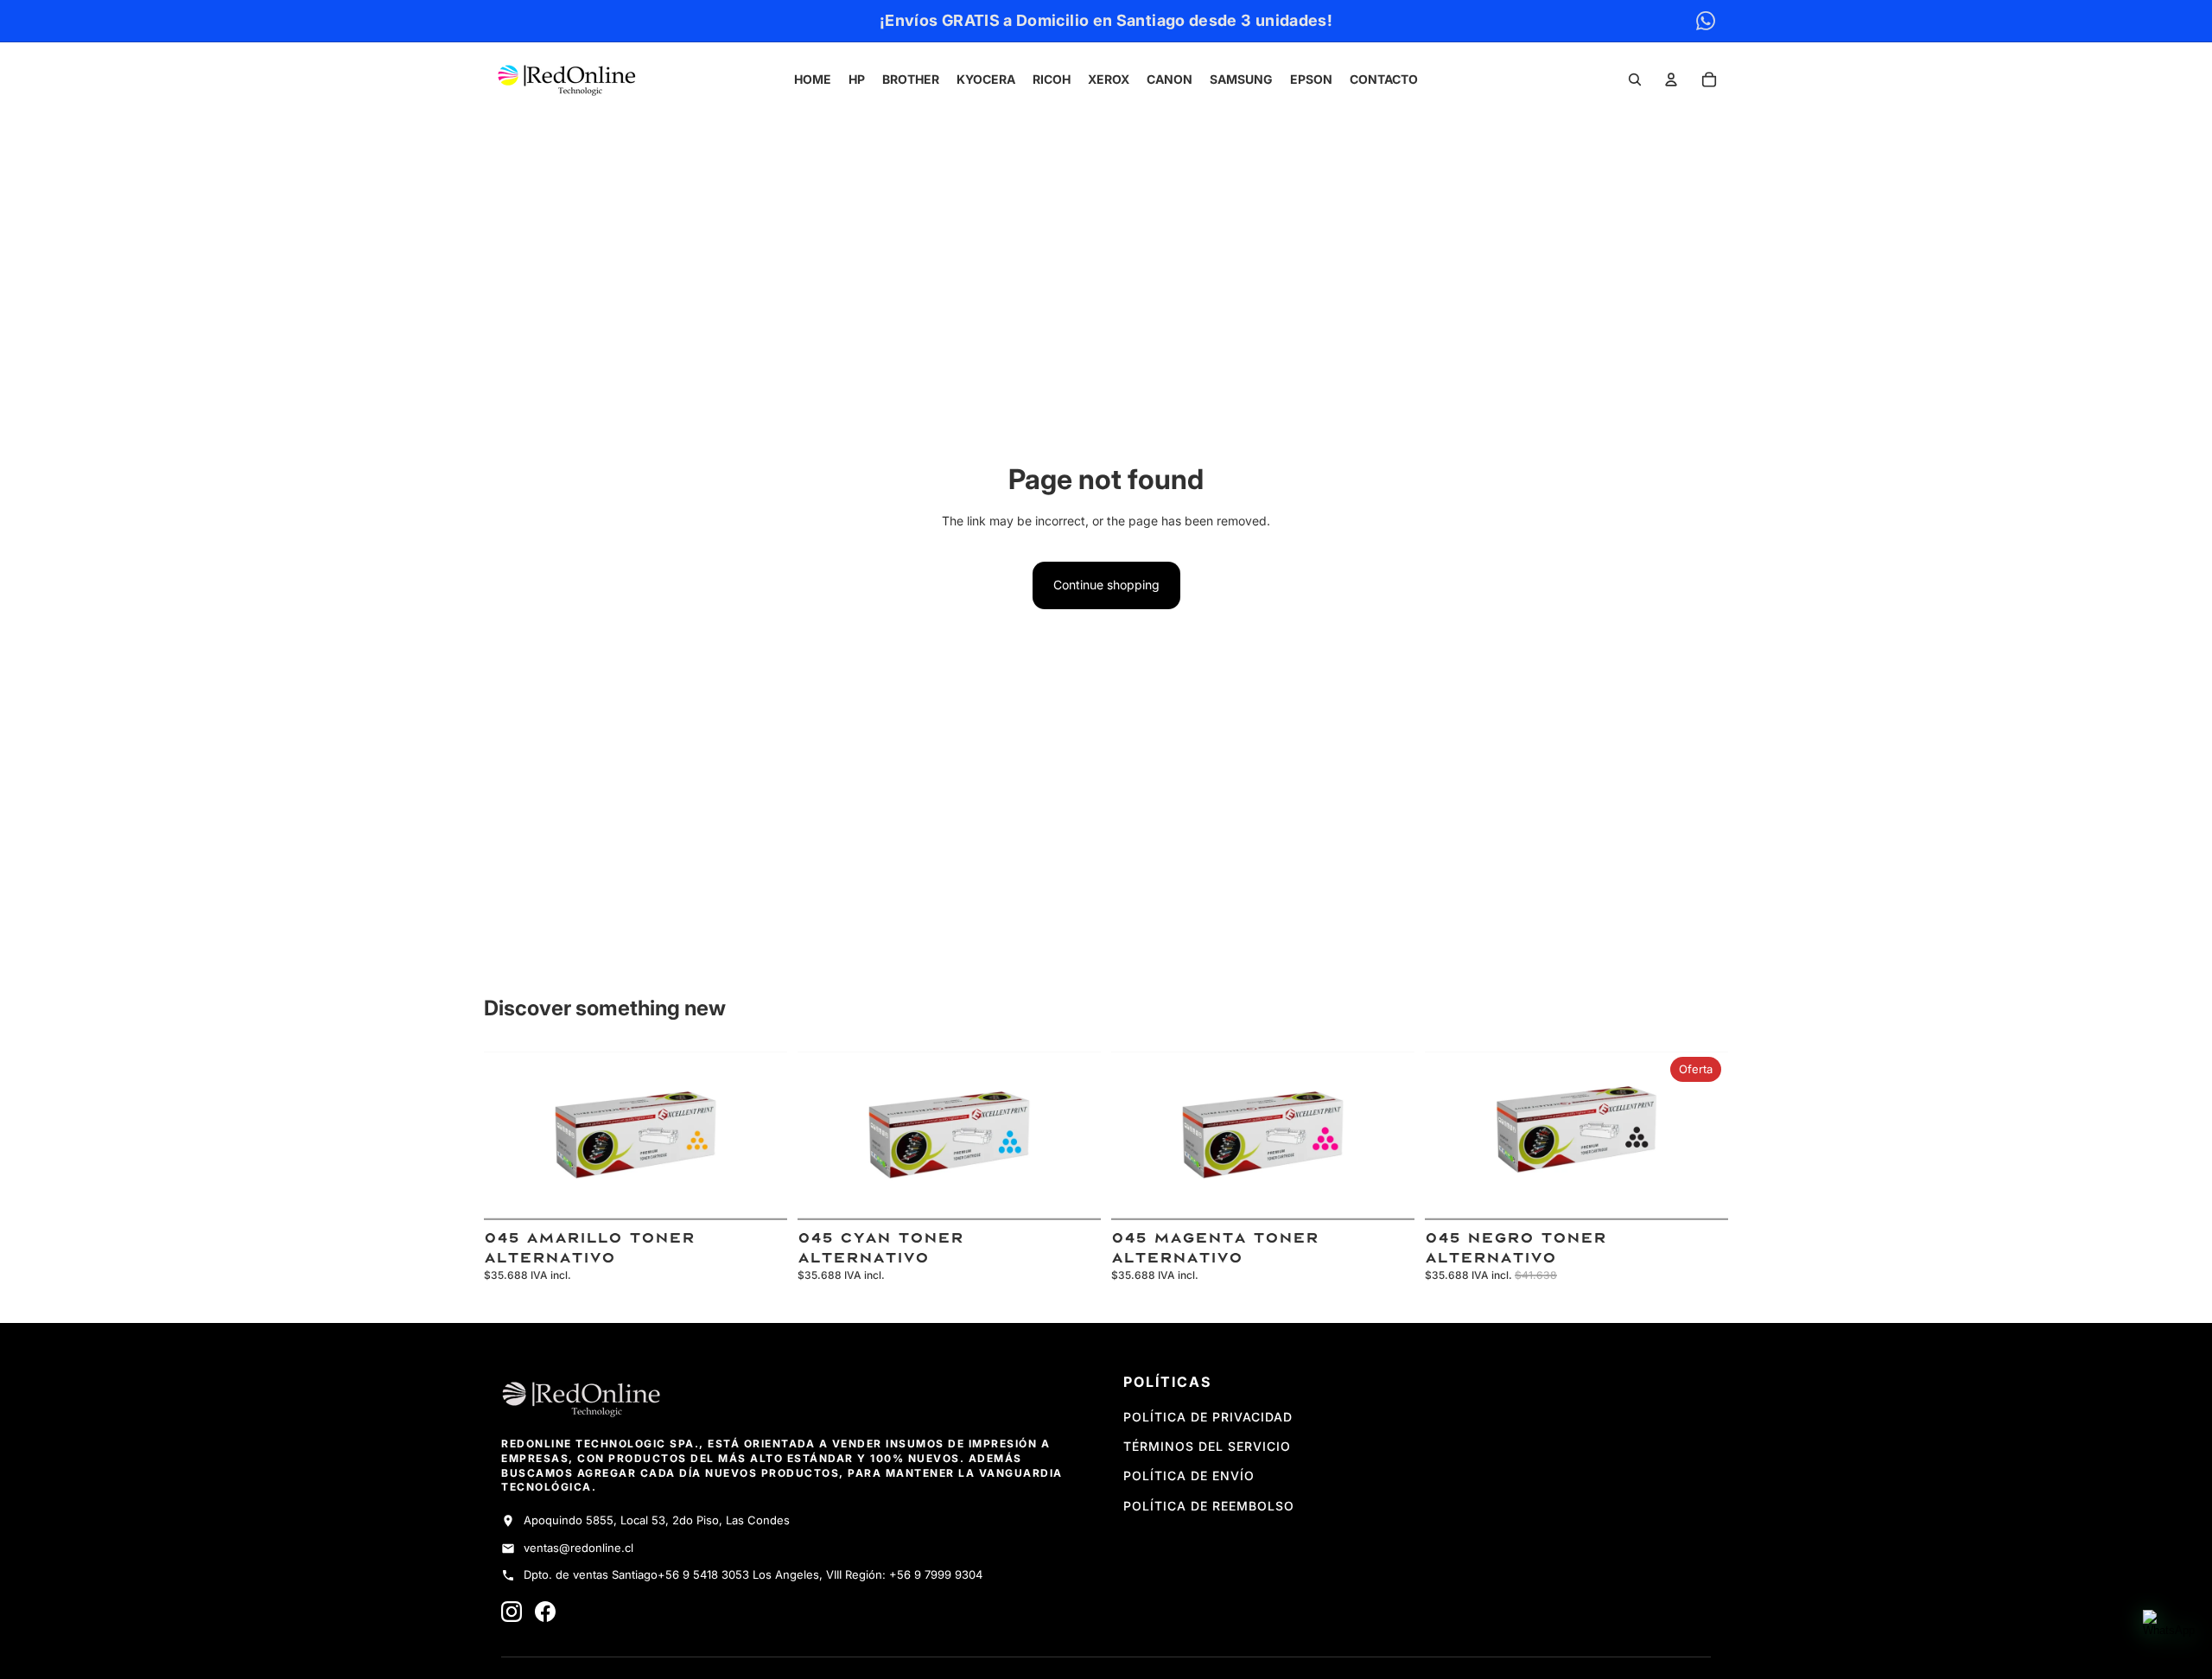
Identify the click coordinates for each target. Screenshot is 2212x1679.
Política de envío (1189, 1475)
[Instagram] (512, 1612)
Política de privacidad (1208, 1417)
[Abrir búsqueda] (1635, 79)
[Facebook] (545, 1612)
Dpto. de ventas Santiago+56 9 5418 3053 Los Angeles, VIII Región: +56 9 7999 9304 (753, 1574)
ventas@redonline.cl (578, 1548)
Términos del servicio (1207, 1446)
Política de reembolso (1209, 1506)
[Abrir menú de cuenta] (1671, 79)
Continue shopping (1106, 585)
